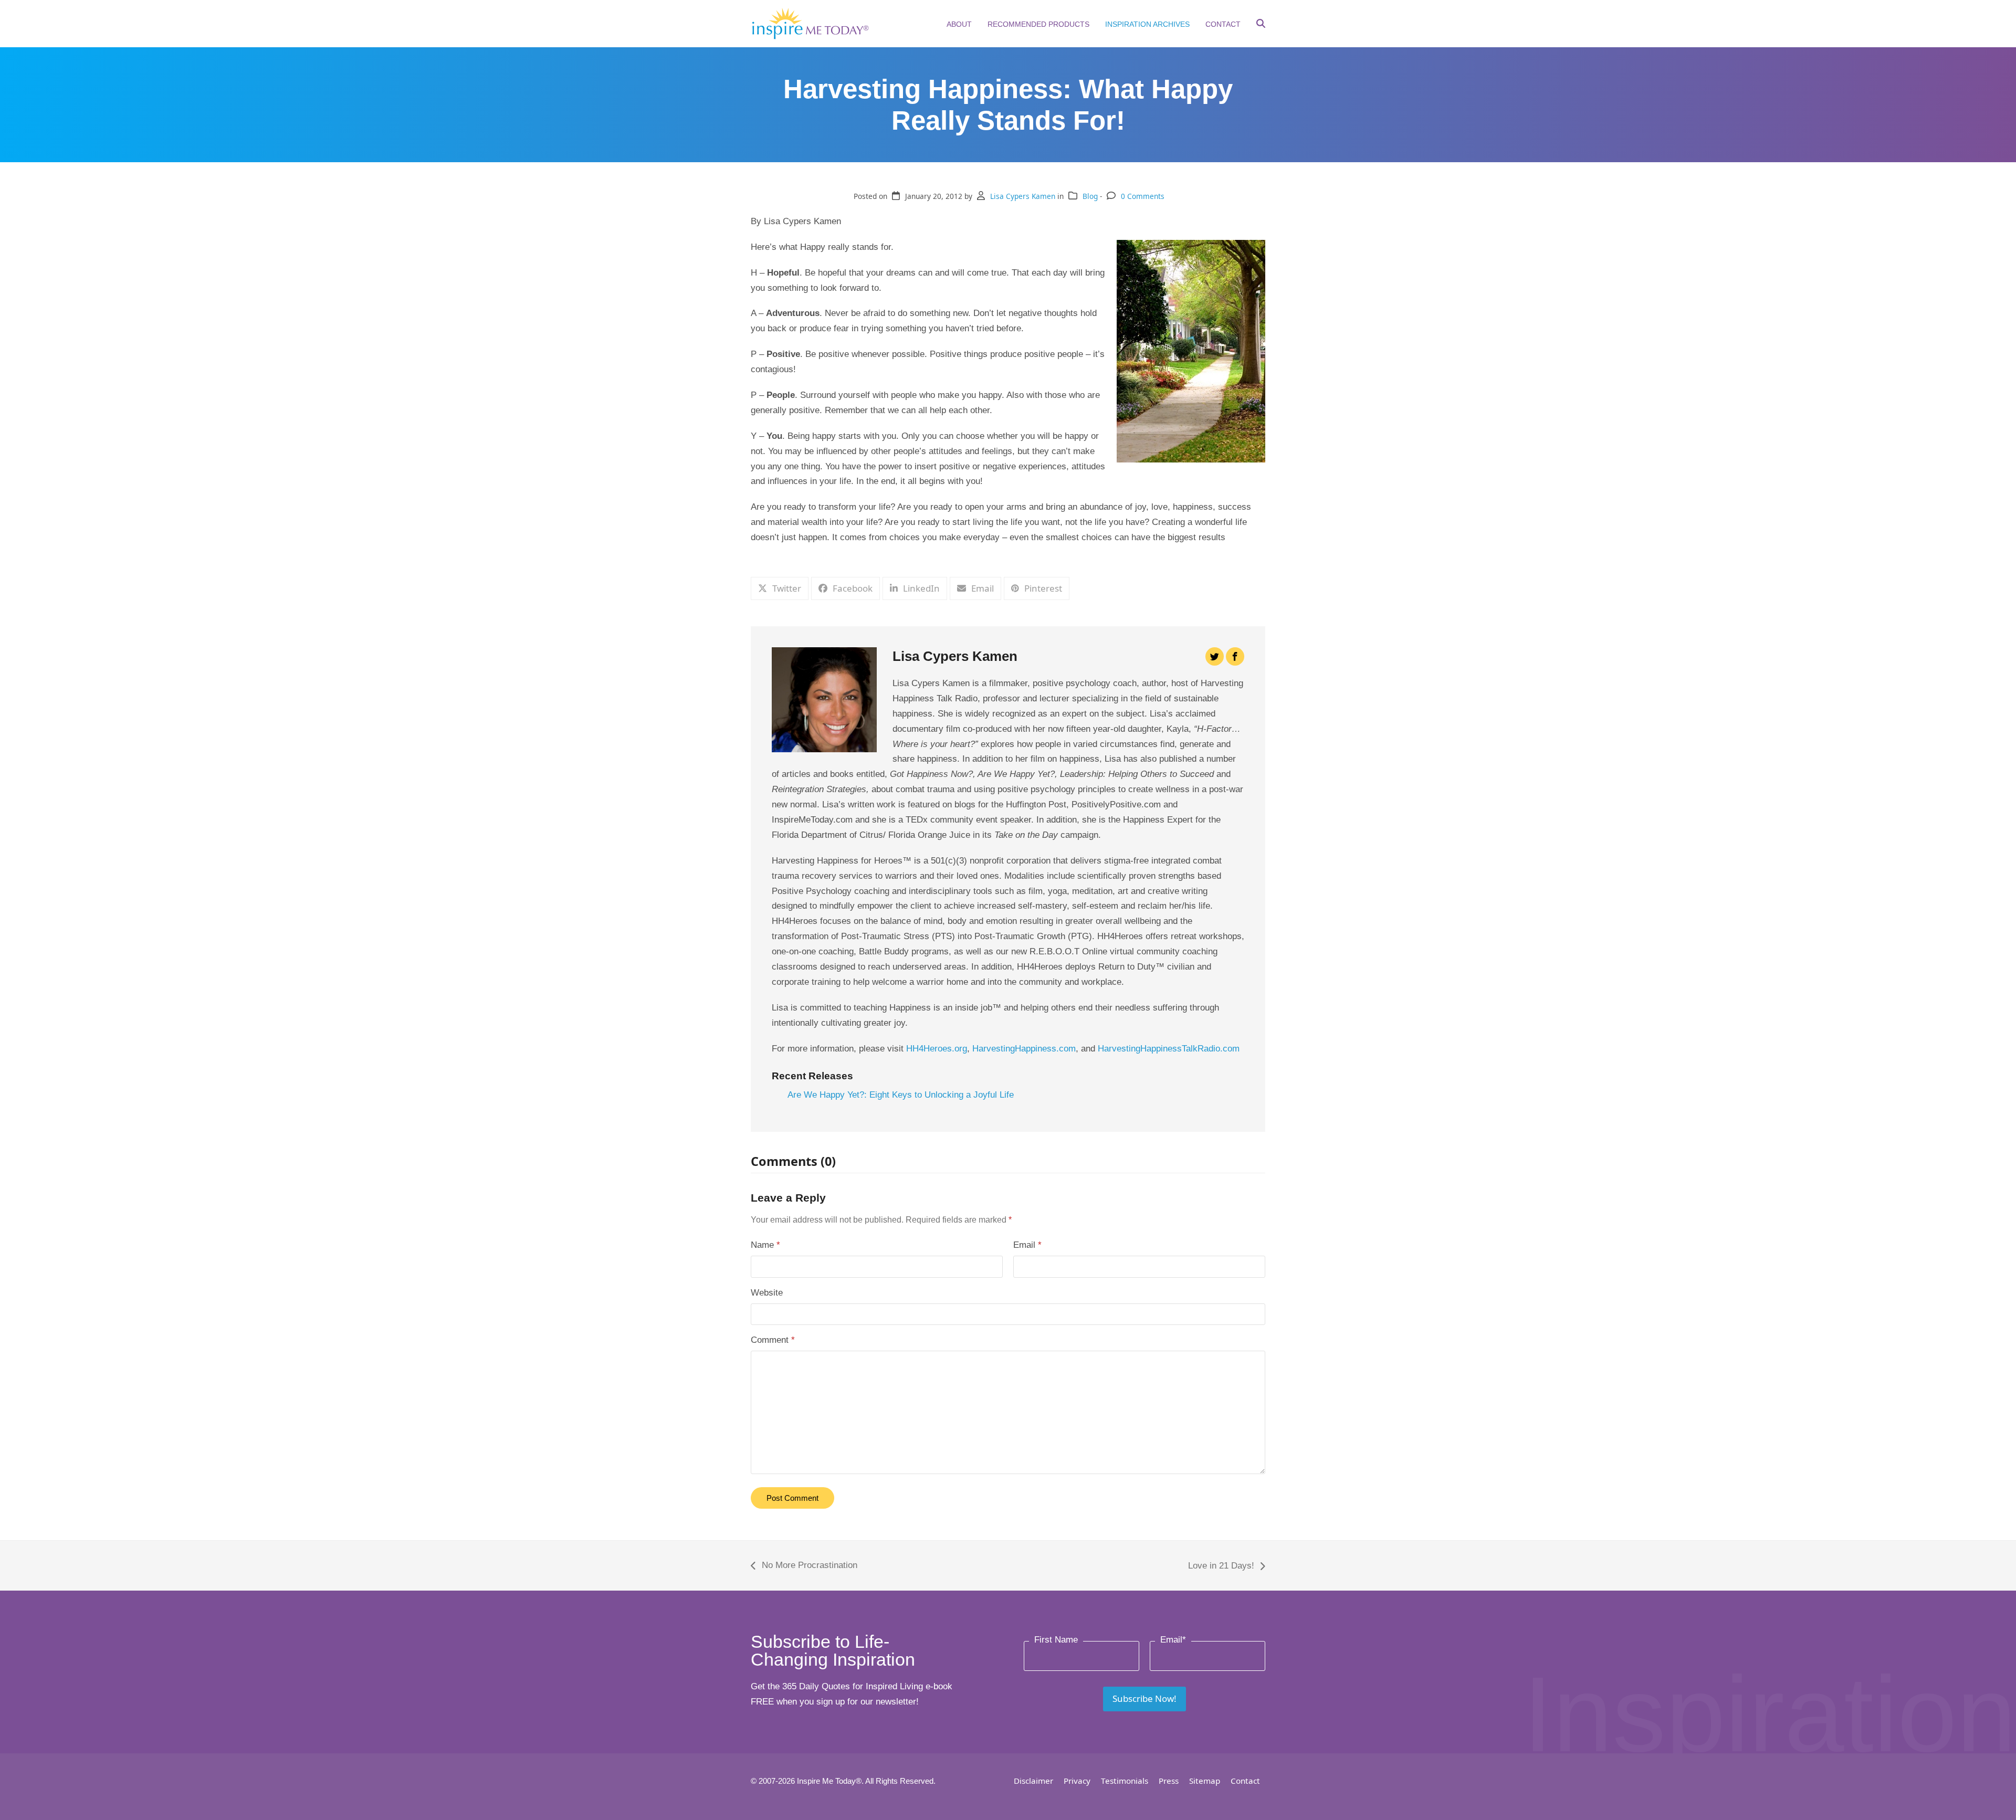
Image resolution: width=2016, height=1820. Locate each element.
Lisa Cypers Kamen (1023, 196)
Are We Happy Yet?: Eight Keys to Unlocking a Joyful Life (901, 1095)
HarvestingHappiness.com (1024, 1049)
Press (1169, 1781)
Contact (1245, 1781)
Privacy (1077, 1781)
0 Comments (1143, 196)
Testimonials (1125, 1781)
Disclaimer (1033, 1781)
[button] (1261, 25)
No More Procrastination (804, 1567)
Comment (773, 1340)
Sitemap (1205, 1781)
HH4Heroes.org (937, 1049)
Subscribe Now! (1144, 1698)
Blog (1090, 196)
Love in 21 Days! (1221, 1567)
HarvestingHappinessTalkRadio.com (1169, 1049)
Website (767, 1293)
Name (765, 1245)
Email (1027, 1245)
